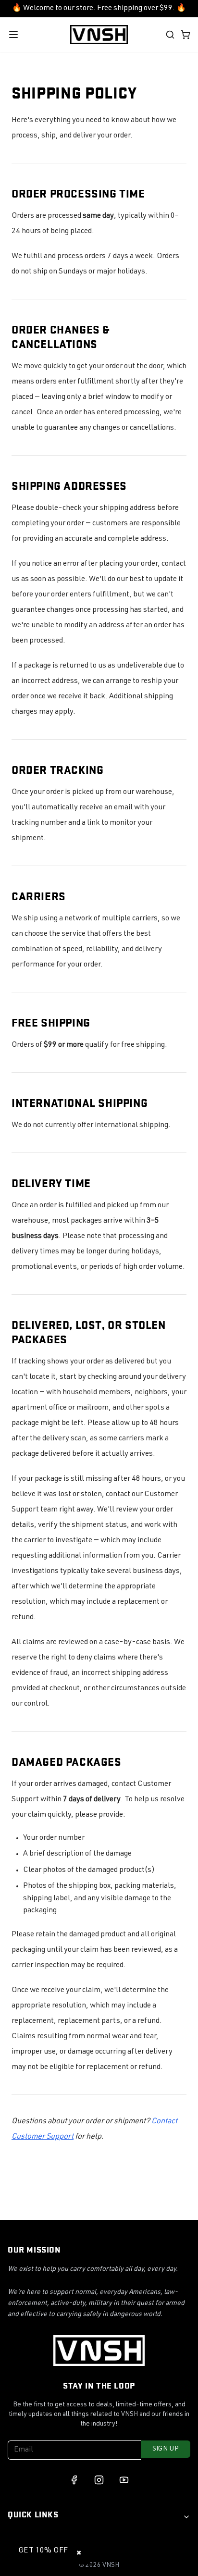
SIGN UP (166, 2449)
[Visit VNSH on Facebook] (74, 2480)
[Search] (170, 35)
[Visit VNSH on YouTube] (124, 2480)
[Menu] (13, 35)
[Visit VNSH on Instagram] (99, 2480)
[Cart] (186, 35)
